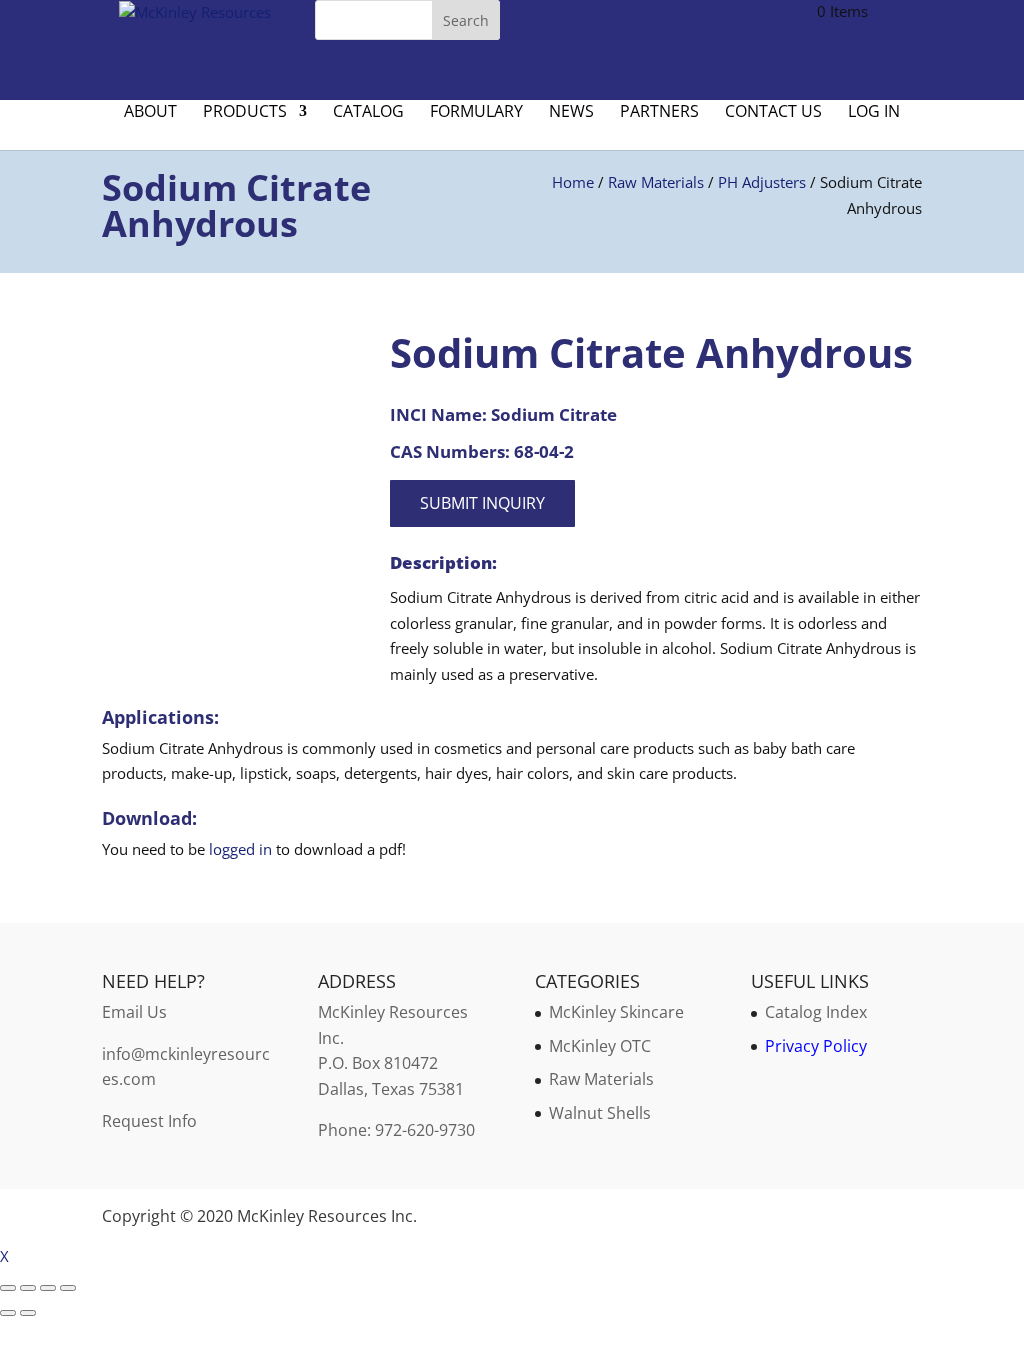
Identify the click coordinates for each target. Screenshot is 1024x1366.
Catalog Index (816, 1012)
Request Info (149, 1121)
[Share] (48, 1288)
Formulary (476, 113)
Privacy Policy (816, 1046)
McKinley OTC (600, 1046)
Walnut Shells (600, 1113)
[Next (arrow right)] (28, 1313)
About (150, 113)
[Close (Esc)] (68, 1288)
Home (573, 182)
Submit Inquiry (482, 503)
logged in (240, 849)
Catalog (368, 113)
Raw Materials (656, 182)
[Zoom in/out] (8, 1288)
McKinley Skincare (616, 1012)
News (571, 113)
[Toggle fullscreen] (28, 1288)
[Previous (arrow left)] (8, 1313)
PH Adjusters (762, 182)
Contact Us (773, 113)
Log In (874, 113)
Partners (659, 113)
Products (245, 113)
